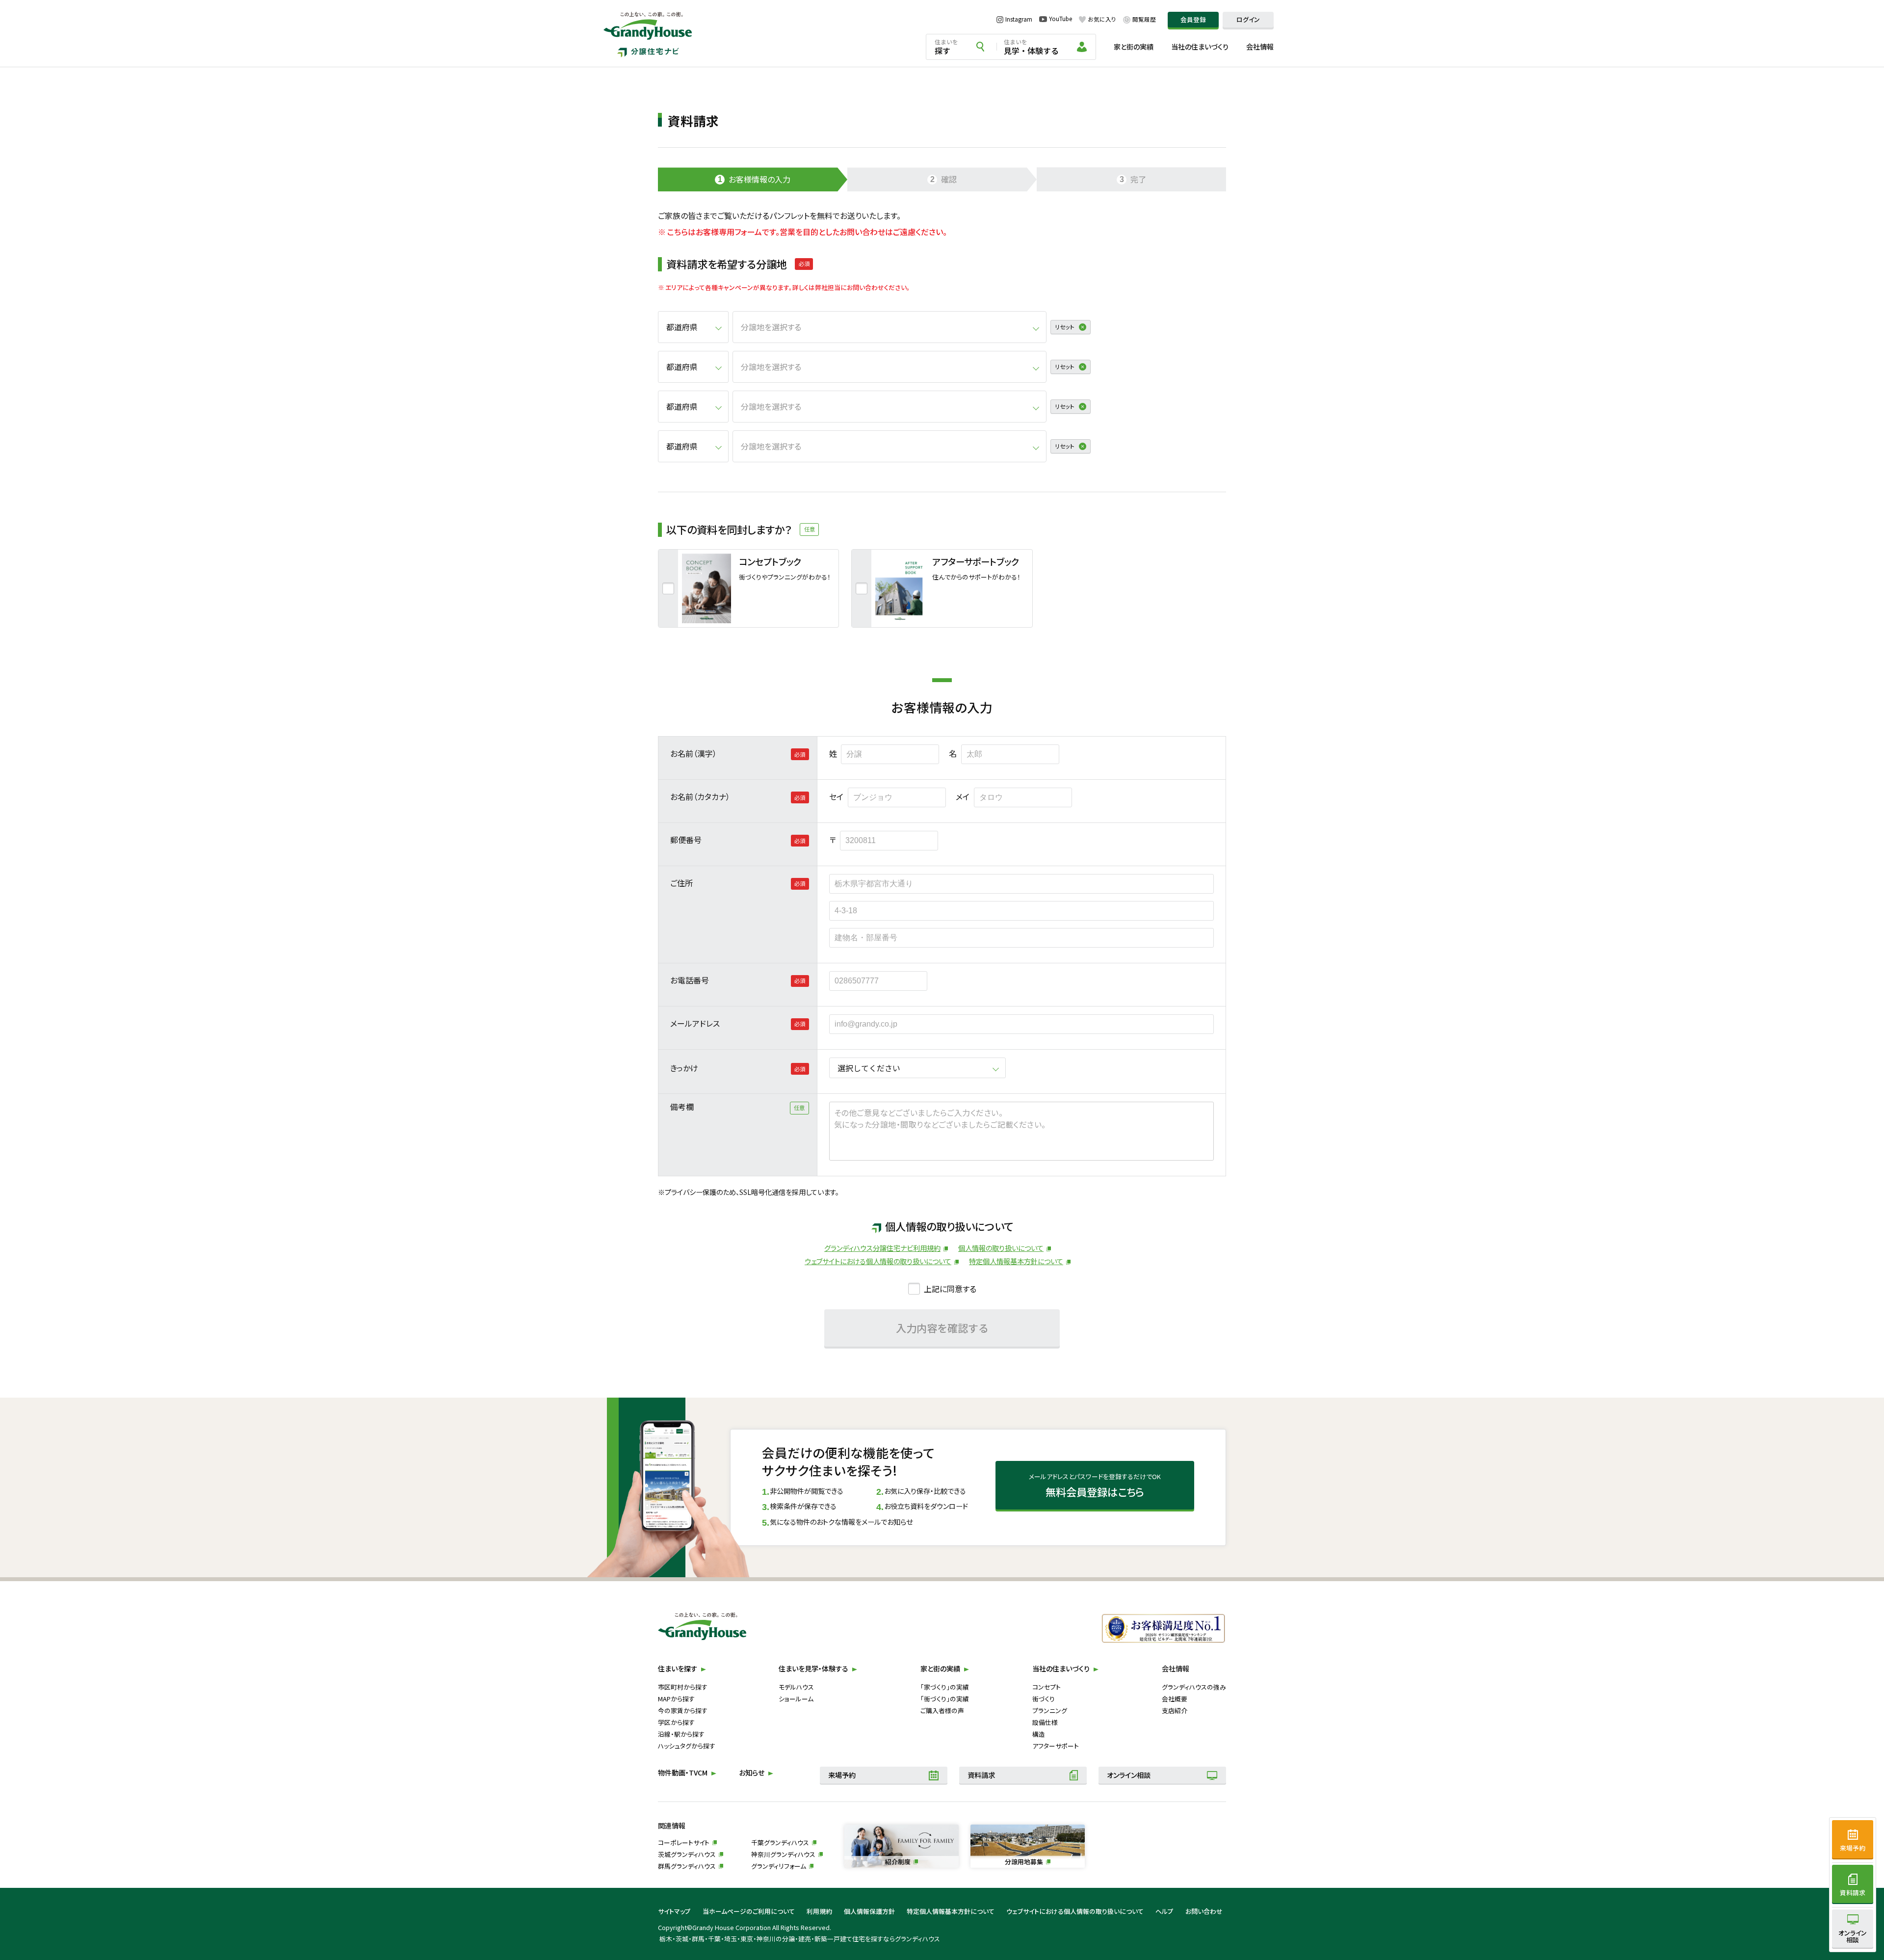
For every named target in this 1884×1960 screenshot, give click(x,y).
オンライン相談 (1129, 1775)
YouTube (1060, 19)
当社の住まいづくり (1200, 47)
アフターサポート (1056, 1746)
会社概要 (1175, 1699)
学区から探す (676, 1722)
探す (946, 47)
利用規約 (819, 1911)
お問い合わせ (1204, 1911)
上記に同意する (950, 1289)
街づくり (1044, 1699)
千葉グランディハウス (780, 1842)
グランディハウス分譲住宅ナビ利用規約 (882, 1248)
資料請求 (981, 1775)
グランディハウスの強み (1194, 1687)
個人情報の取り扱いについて (1001, 1248)
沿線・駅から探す (681, 1734)
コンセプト (1047, 1687)
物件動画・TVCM (683, 1773)
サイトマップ (674, 1911)
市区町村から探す (683, 1687)
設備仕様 (1045, 1722)
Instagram (1019, 19)
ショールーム (796, 1699)
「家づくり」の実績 (945, 1687)
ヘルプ (1164, 1911)
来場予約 (842, 1775)
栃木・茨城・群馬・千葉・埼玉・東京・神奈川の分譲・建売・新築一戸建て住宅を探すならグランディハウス (800, 1939)
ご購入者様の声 (942, 1710)
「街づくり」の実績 (945, 1699)
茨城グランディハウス (687, 1854)
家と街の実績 (1134, 47)
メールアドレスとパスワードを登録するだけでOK (1095, 1485)
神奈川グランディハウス (783, 1854)
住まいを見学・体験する (813, 1669)
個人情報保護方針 (869, 1911)
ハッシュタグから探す (687, 1746)
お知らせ (752, 1773)
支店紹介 (1175, 1710)
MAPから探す (676, 1699)
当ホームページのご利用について (749, 1911)
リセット (1065, 327)
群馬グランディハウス (687, 1866)
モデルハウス (796, 1687)
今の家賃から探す (683, 1710)
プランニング (1050, 1710)
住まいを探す (678, 1669)
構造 (1039, 1734)
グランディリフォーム (779, 1866)
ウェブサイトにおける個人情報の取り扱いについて (878, 1261)
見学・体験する (1031, 47)
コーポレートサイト (684, 1842)
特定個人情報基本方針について (1016, 1261)
